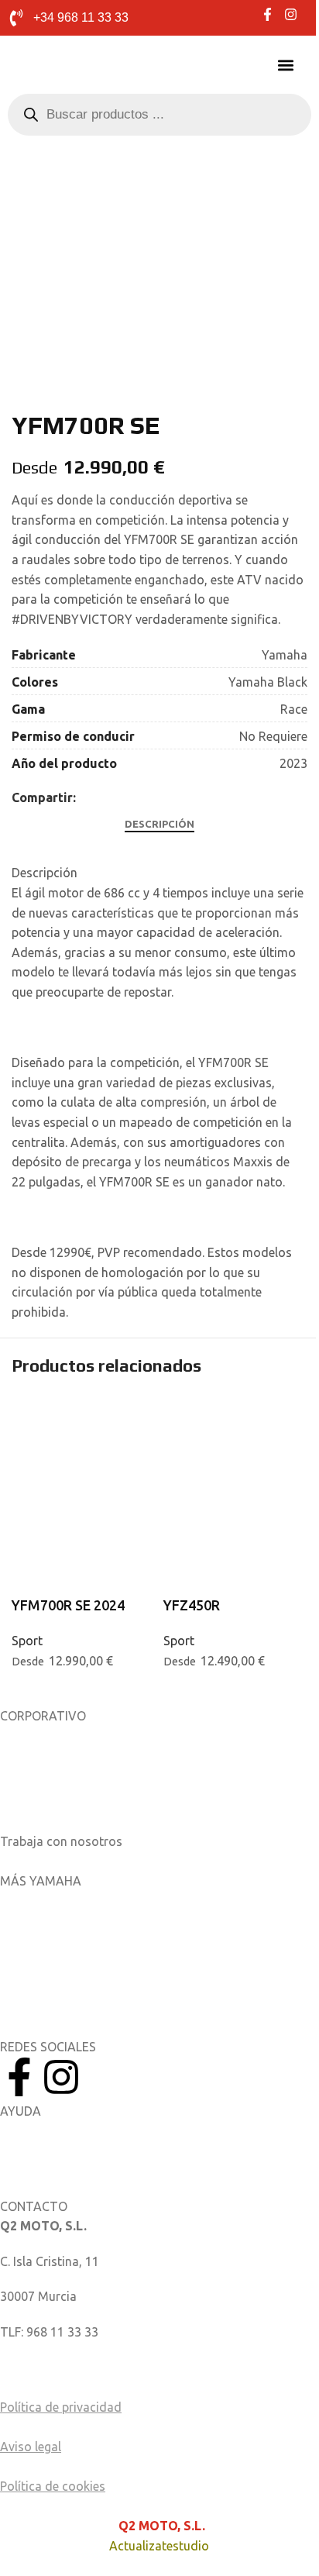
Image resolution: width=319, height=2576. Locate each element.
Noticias (23, 1771)
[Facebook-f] (19, 2077)
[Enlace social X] (104, 798)
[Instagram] (61, 2077)
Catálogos (29, 1806)
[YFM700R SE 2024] (84, 1433)
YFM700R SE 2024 (68, 1605)
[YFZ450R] (235, 1433)
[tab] (159, 824)
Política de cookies (53, 2486)
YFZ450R (192, 1605)
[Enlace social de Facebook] (85, 798)
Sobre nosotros (44, 1736)
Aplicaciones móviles (59, 1901)
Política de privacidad (61, 2407)
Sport (27, 1641)
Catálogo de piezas (54, 2166)
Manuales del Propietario (70, 2131)
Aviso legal (31, 2447)
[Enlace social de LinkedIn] (122, 798)
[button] (286, 65)
